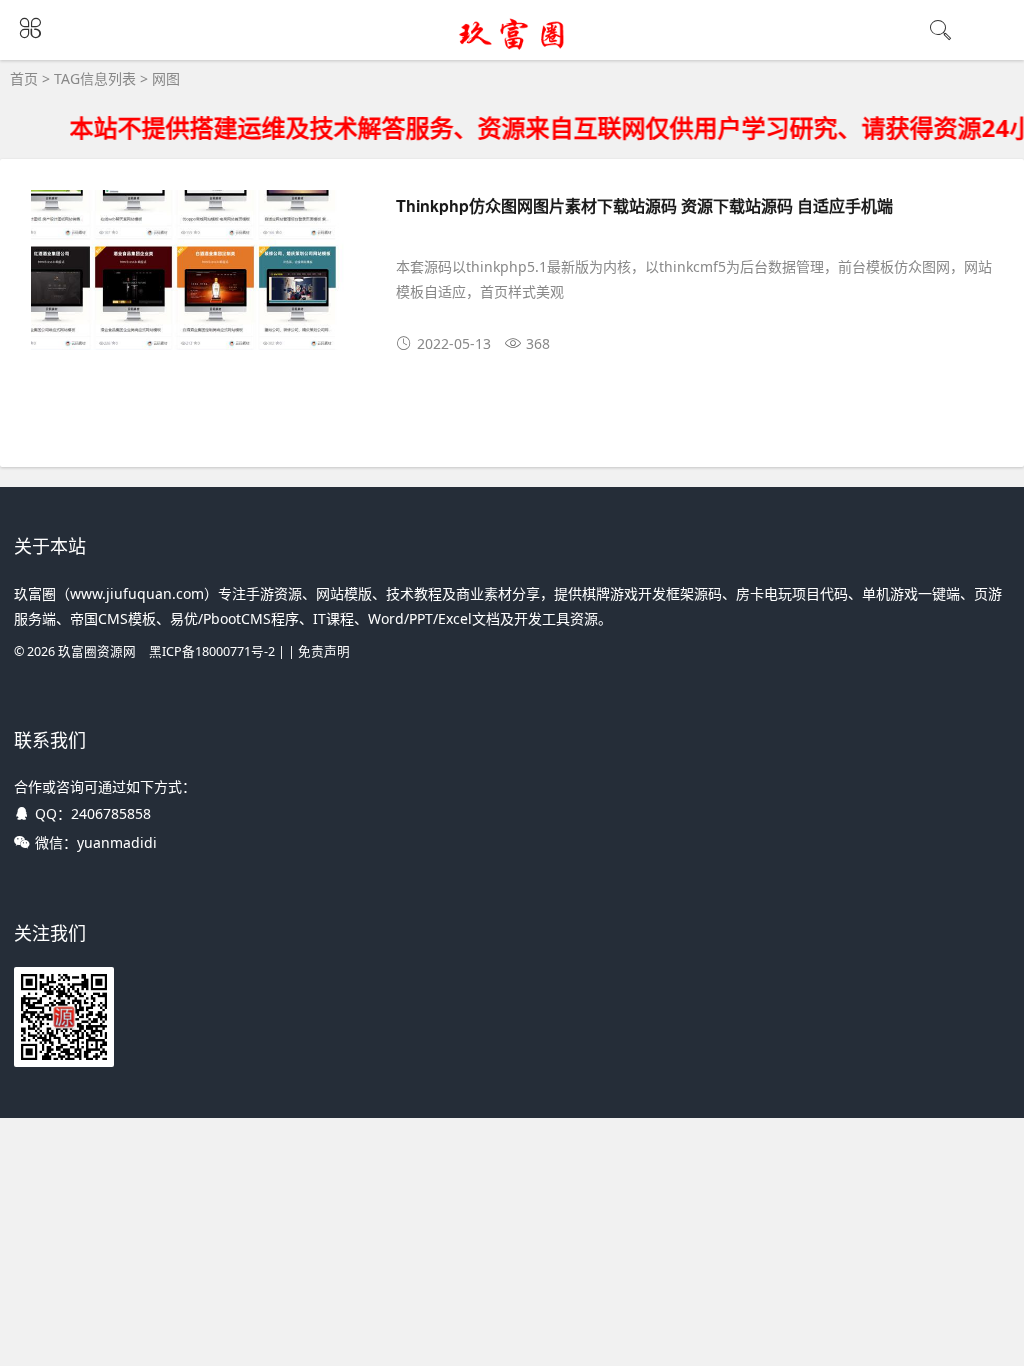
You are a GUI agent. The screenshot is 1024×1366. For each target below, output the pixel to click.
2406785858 (111, 813)
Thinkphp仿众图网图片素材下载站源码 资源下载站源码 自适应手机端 (644, 205)
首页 (24, 78)
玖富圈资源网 (97, 651)
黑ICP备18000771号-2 (212, 651)
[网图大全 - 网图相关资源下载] (512, 47)
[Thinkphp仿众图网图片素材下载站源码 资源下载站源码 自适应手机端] (194, 273)
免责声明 (324, 651)
